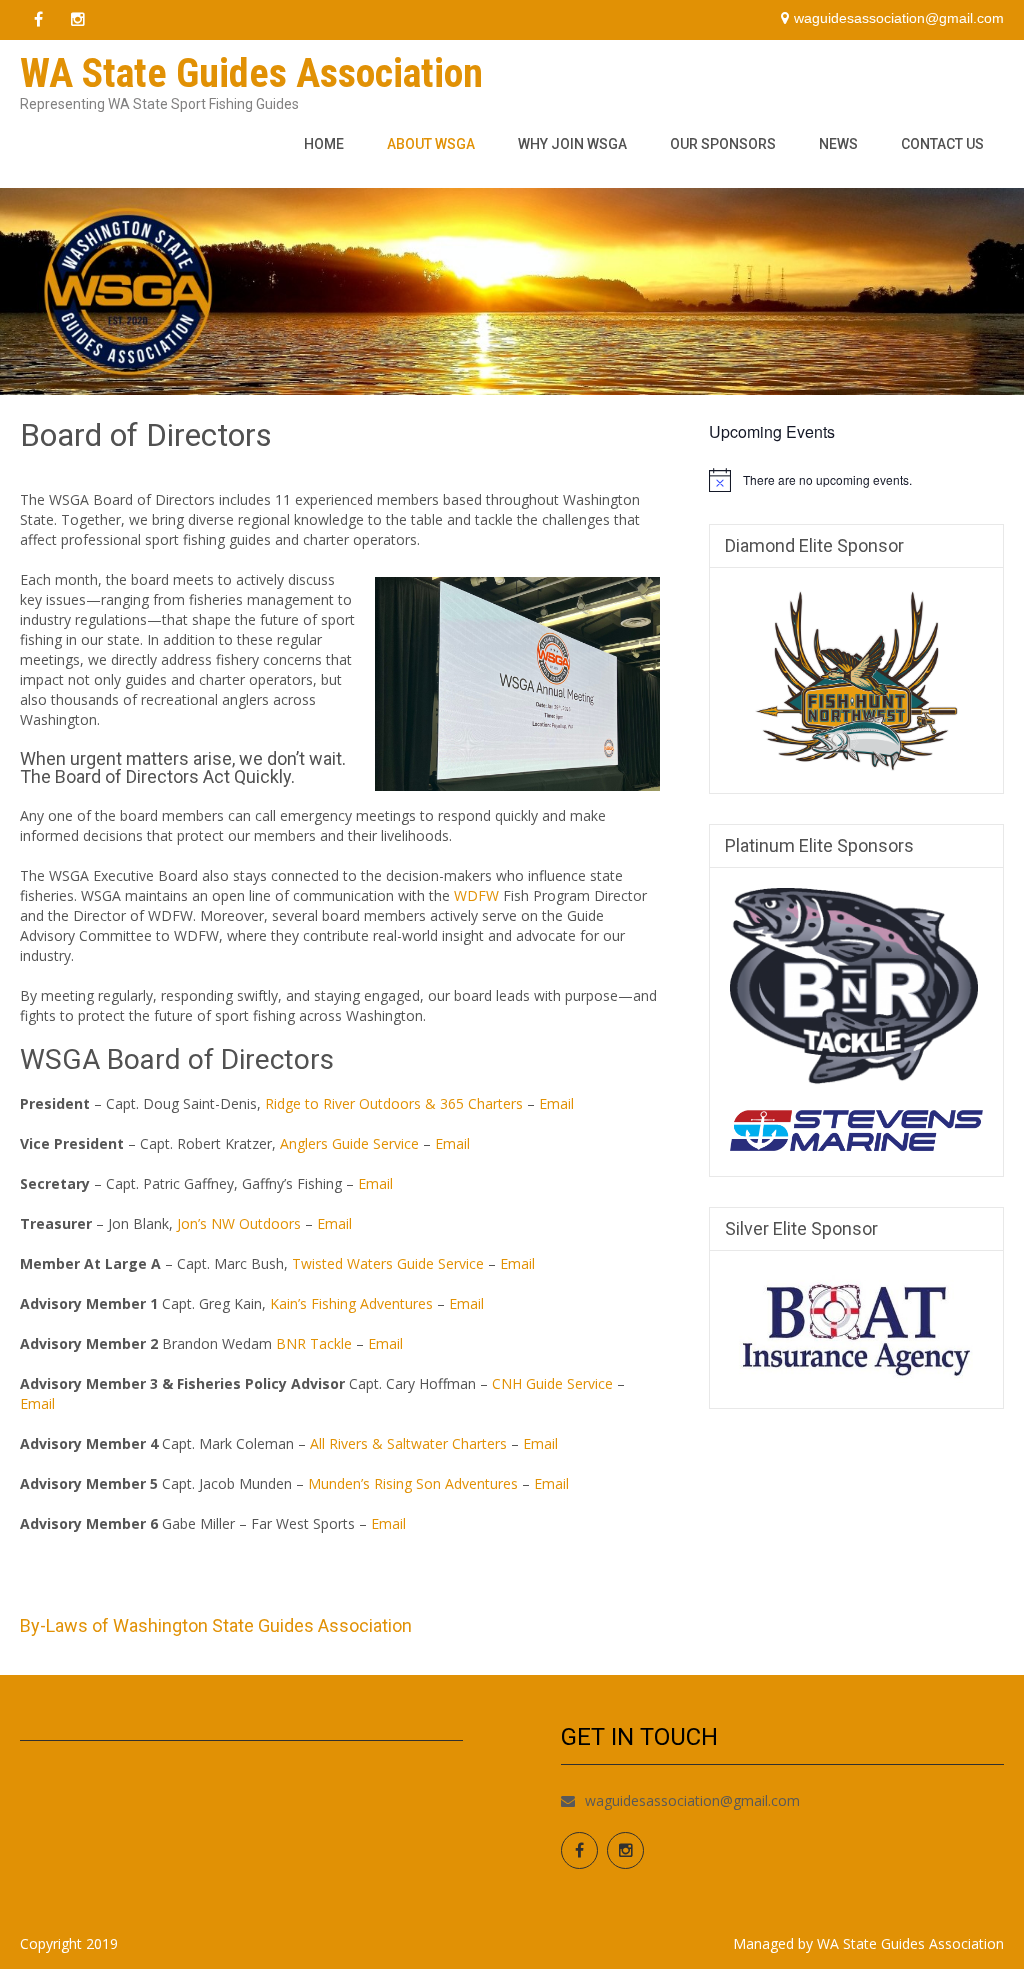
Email (556, 1103)
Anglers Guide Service (349, 1143)
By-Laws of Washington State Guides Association (216, 1625)
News (838, 144)
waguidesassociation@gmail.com (692, 1800)
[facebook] (38, 20)
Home (324, 144)
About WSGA (431, 144)
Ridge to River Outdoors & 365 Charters (394, 1103)
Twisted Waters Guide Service (388, 1263)
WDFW (476, 895)
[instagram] (78, 20)
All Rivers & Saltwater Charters (408, 1443)
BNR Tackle (314, 1343)
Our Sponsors (723, 144)
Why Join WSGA (572, 144)
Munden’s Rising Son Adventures (413, 1483)
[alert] (856, 480)
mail (379, 1183)
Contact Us (942, 144)
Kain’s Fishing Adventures (351, 1303)
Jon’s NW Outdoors (239, 1223)
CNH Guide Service (552, 1383)
